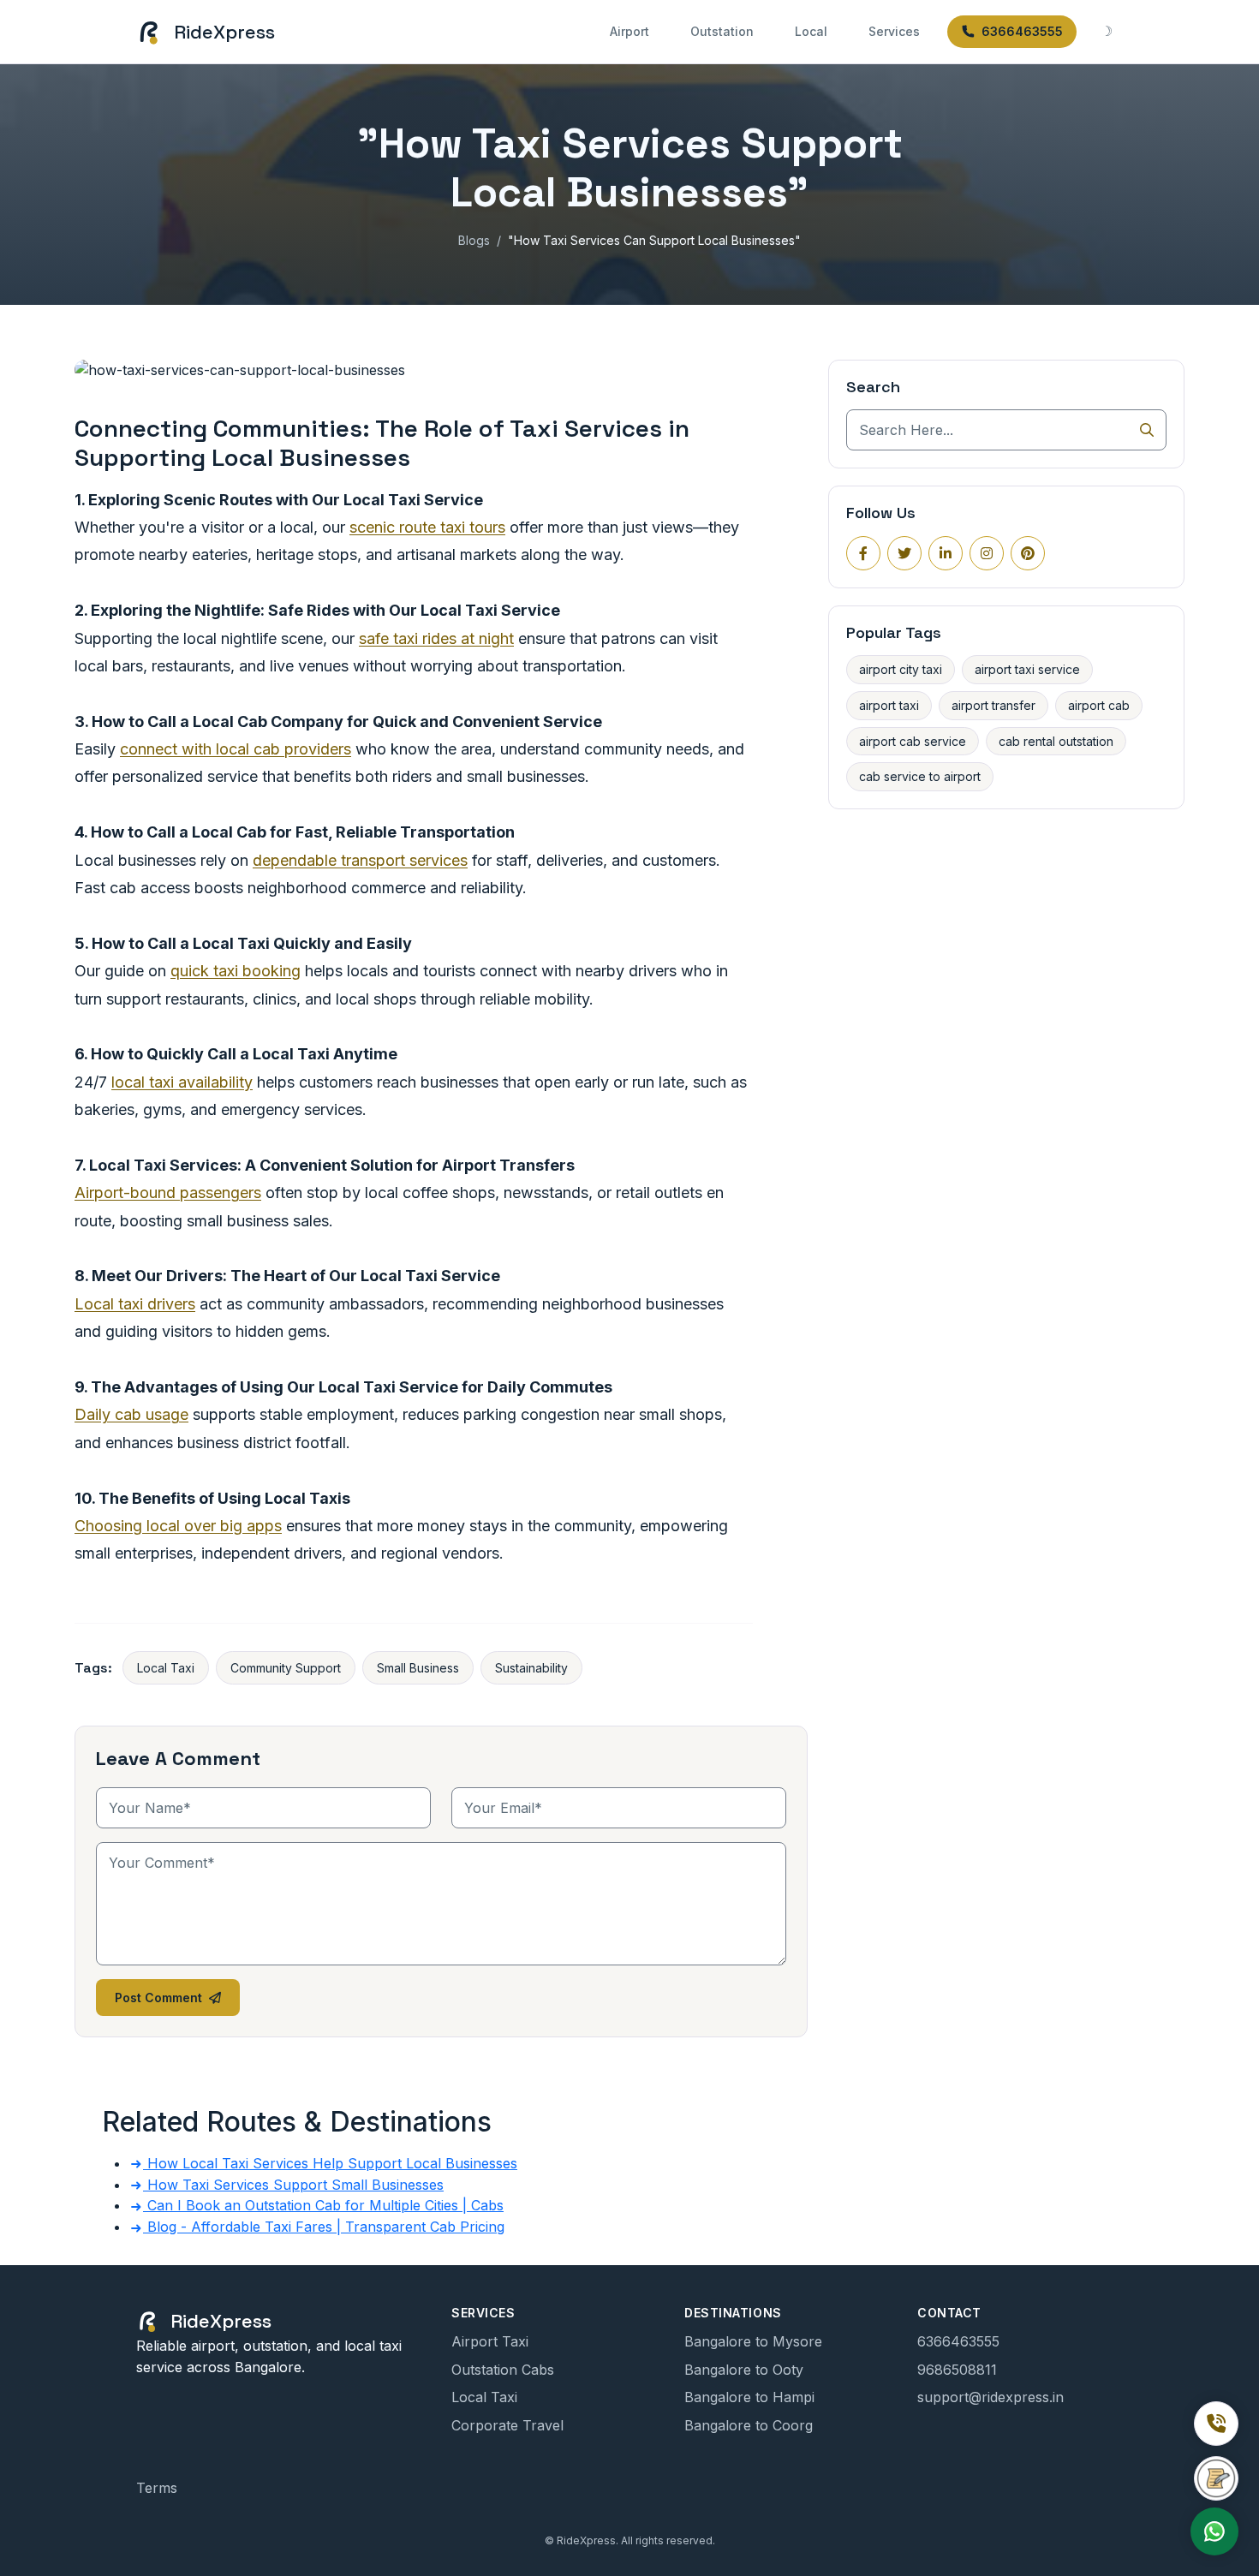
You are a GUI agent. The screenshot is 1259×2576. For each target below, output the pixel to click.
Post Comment (158, 1998)
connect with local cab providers (236, 749)
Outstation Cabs (503, 2370)
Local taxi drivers (135, 1304)
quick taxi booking (236, 971)
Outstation (722, 31)
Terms (157, 2488)
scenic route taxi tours (427, 527)
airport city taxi (901, 669)
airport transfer (993, 705)
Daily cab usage (131, 1414)
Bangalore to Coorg (749, 2425)
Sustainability (531, 1668)
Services (894, 31)
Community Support (286, 1668)
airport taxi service (1027, 669)
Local (811, 31)
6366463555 (1022, 31)
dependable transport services (360, 860)
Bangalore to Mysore (753, 2341)
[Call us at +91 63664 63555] (1216, 2424)
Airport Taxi (490, 2341)
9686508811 (957, 2370)
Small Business (418, 1668)
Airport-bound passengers (168, 1193)
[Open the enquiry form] (1216, 2478)
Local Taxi (166, 1668)
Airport (629, 31)
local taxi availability (182, 1082)
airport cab (1099, 705)
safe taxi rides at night (436, 638)
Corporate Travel (507, 2425)
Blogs (474, 240)
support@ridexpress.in (990, 2397)
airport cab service (913, 741)
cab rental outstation (1056, 741)
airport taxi (889, 705)
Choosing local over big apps (178, 1526)
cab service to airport (920, 776)
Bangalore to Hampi (749, 2397)
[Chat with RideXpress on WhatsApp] (1214, 2531)
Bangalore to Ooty (744, 2370)
